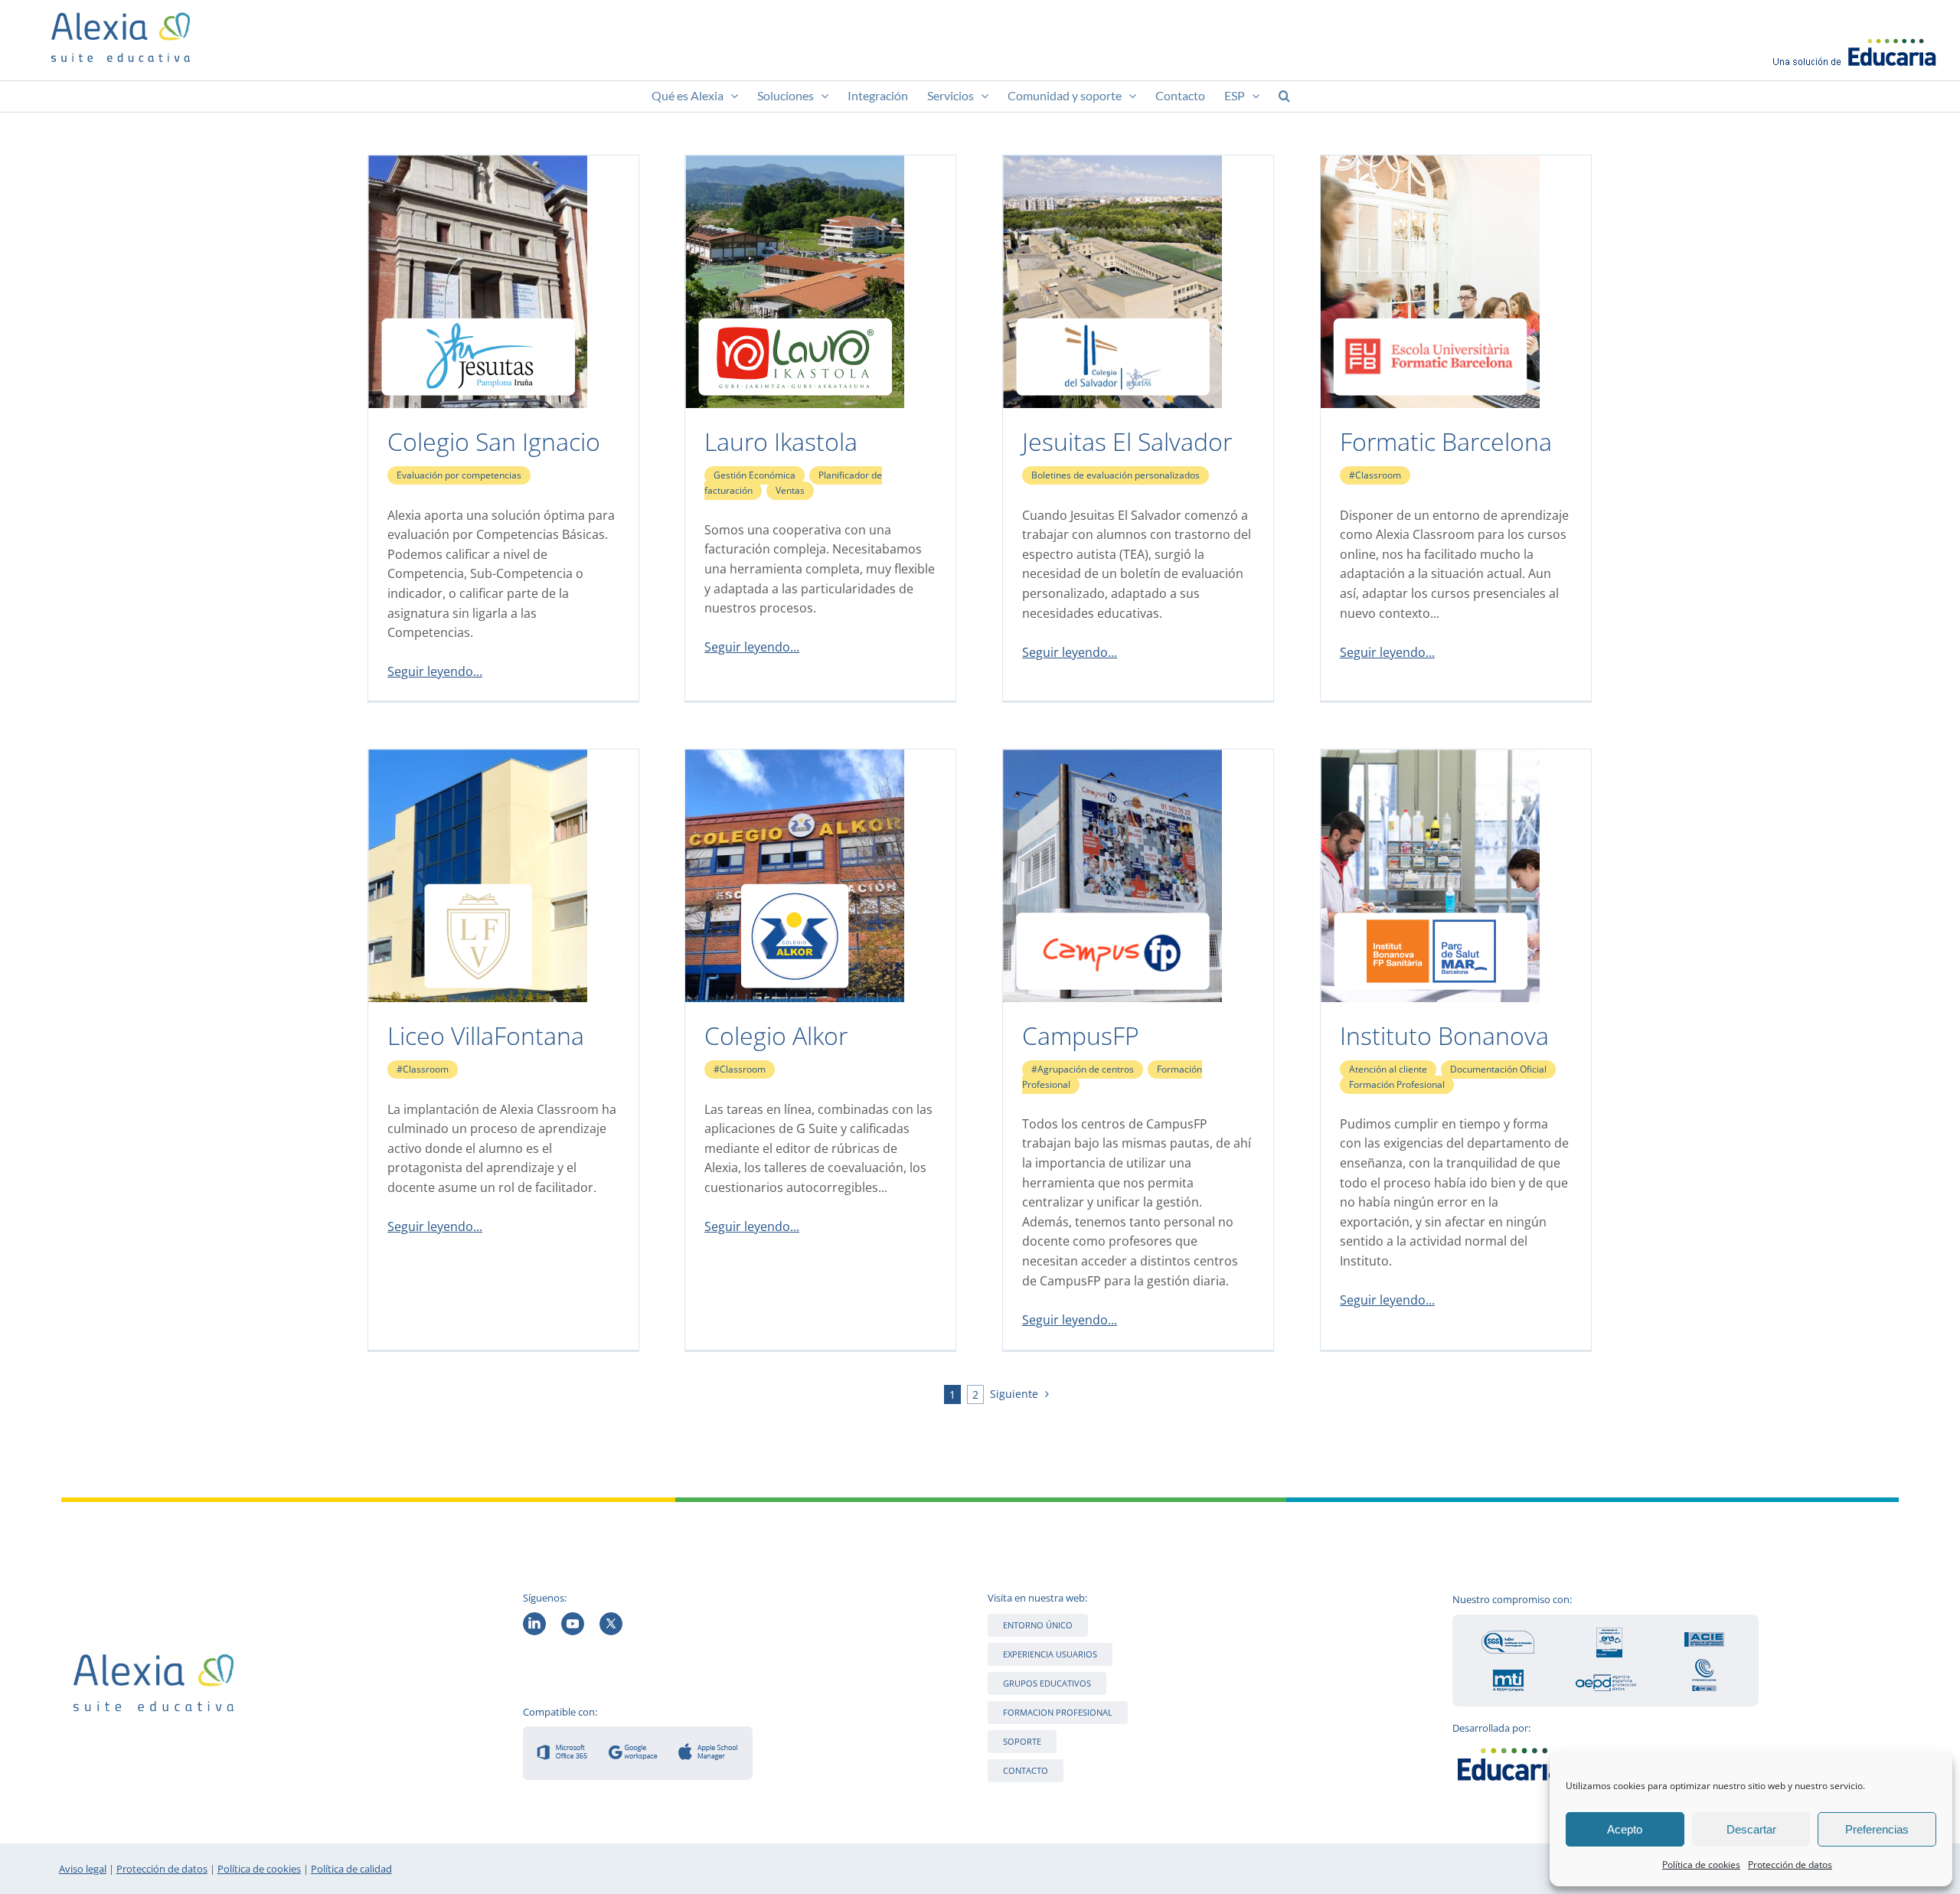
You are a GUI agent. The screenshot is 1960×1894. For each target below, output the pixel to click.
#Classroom (1375, 475)
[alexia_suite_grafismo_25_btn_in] (534, 1618)
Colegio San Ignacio (494, 441)
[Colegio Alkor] (795, 759)
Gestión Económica (755, 475)
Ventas (790, 490)
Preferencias (1877, 1829)
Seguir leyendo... (435, 671)
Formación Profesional (1397, 1084)
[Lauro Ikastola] (795, 165)
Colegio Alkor (776, 1035)
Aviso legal (83, 1869)
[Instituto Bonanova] (1430, 759)
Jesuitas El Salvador (1127, 441)
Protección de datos (1790, 1865)
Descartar (1751, 1829)
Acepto (1625, 1829)
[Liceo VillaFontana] (478, 759)
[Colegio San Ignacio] (478, 165)
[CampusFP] (1112, 759)
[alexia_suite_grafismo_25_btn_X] (611, 1618)
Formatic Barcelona (1446, 441)
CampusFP (1081, 1035)
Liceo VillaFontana (486, 1035)
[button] (1284, 96)
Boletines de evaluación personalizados (1116, 475)
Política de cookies (1701, 1865)
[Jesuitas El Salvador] (1112, 165)
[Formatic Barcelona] (1430, 165)
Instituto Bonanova (1444, 1035)
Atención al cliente (1388, 1069)
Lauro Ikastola (781, 441)
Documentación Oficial (1498, 1069)
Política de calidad (351, 1869)
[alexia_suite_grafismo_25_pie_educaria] (1510, 1745)
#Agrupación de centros (1083, 1069)
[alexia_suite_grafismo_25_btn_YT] (573, 1618)
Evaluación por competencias (459, 475)
